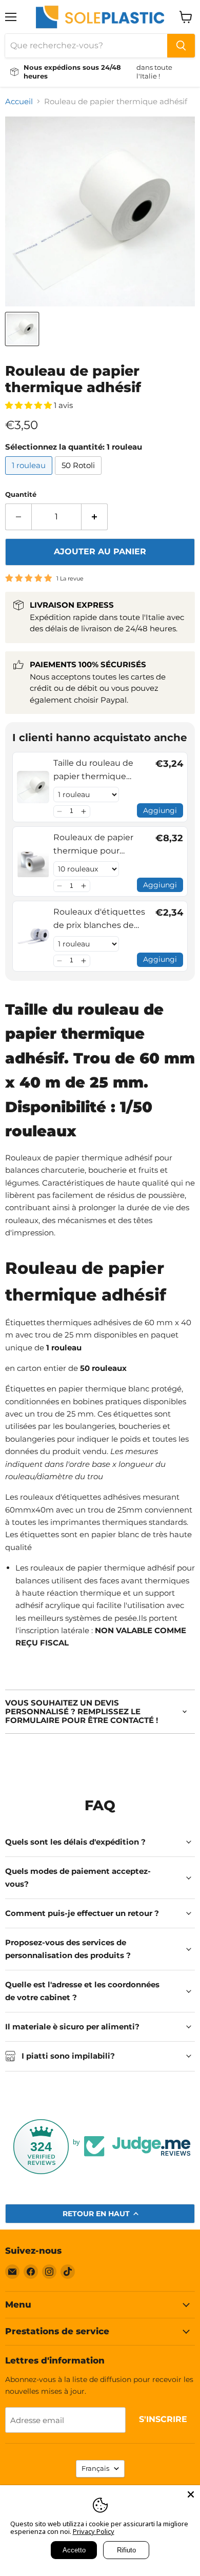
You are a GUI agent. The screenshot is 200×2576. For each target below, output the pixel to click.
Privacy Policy (94, 2531)
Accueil (19, 101)
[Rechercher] (181, 46)
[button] (60, 811)
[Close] (191, 2494)
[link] (33, 787)
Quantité (21, 495)
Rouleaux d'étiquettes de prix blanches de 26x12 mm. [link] (99, 919)
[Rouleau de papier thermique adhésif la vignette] (22, 329)
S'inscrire (163, 2419)
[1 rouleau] (30, 477)
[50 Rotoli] (79, 477)
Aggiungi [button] (160, 810)
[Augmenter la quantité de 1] (95, 517)
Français (95, 2468)
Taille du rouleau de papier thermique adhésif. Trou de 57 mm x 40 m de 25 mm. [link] (101, 770)
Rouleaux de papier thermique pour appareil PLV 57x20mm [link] (100, 845)
